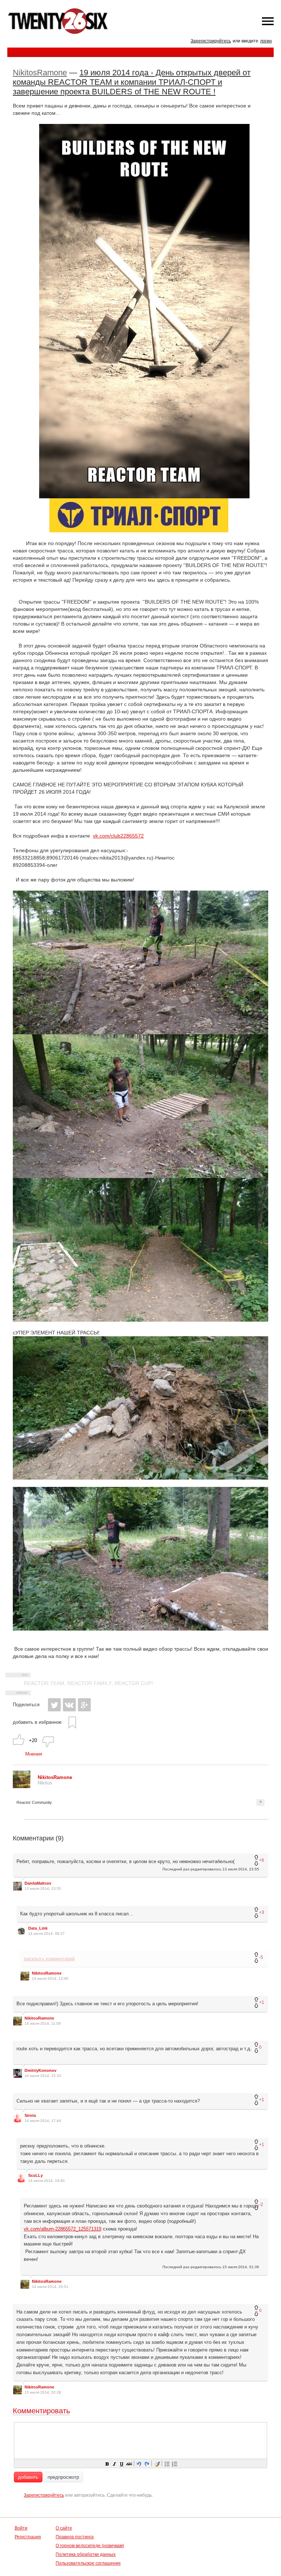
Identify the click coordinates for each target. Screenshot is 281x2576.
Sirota (30, 2115)
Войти (21, 2528)
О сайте (64, 2528)
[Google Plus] (84, 1705)
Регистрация (28, 2537)
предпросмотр (63, 2477)
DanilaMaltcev (38, 1883)
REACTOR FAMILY (89, 1683)
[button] (107, 2463)
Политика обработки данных (86, 2554)
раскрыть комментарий (49, 1959)
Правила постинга (75, 2537)
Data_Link (38, 1928)
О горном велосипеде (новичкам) (90, 2546)
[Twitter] (54, 1705)
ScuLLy (35, 2175)
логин (266, 41)
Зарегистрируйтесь (211, 41)
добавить (28, 2477)
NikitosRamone (40, 73)
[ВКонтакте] (69, 1705)
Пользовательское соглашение (88, 2563)
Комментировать (41, 2411)
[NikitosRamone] (22, 1786)
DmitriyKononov (40, 2070)
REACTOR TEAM (44, 1683)
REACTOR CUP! (134, 1683)
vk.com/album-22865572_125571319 (63, 2229)
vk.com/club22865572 (118, 836)
